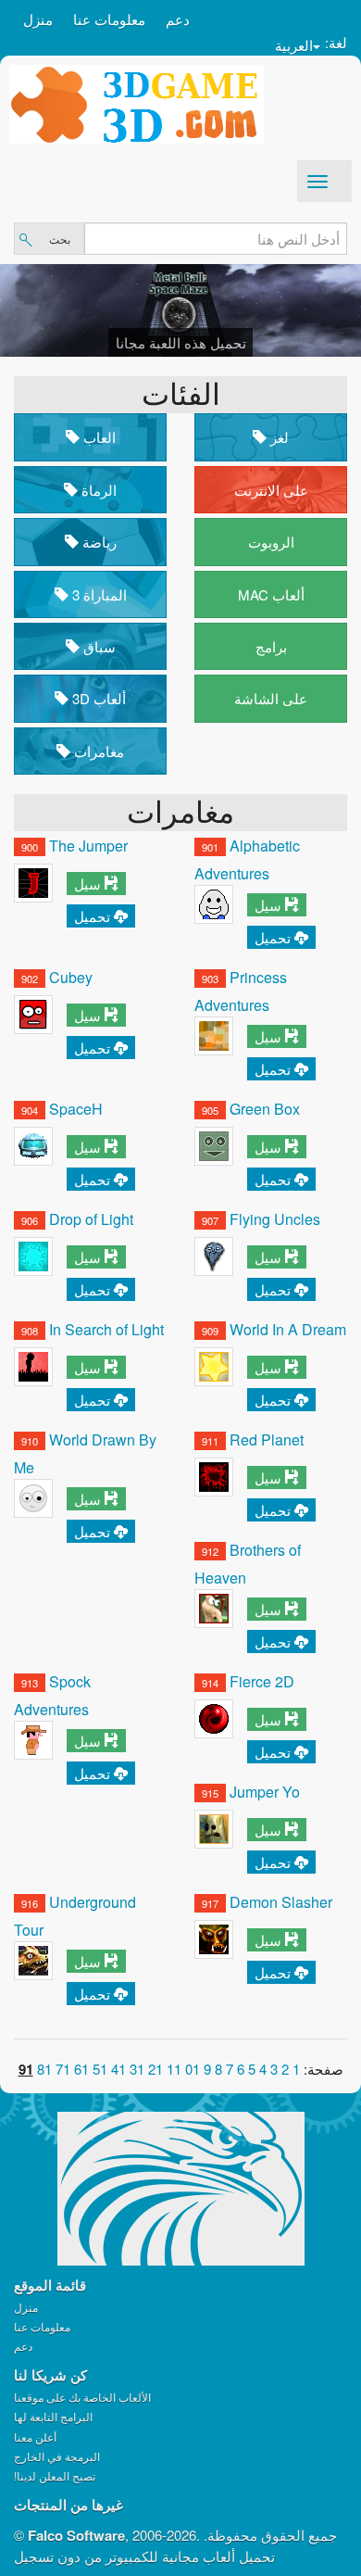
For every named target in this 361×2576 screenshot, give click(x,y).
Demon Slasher (281, 1902)
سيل (87, 884)
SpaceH (76, 1109)
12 (156, 2069)
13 (137, 2069)
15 (100, 2069)
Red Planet (267, 1440)
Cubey (71, 977)
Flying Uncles (275, 1219)
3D (97, 698)
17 (63, 2069)
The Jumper (88, 846)
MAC (271, 594)
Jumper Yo (265, 1792)
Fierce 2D (262, 1681)
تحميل (92, 916)
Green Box (265, 1109)
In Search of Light (106, 1329)
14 (118, 2069)
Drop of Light (91, 1219)
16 (81, 2069)
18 (44, 2069)
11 (174, 2069)
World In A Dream (288, 1329)
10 (193, 2069)
